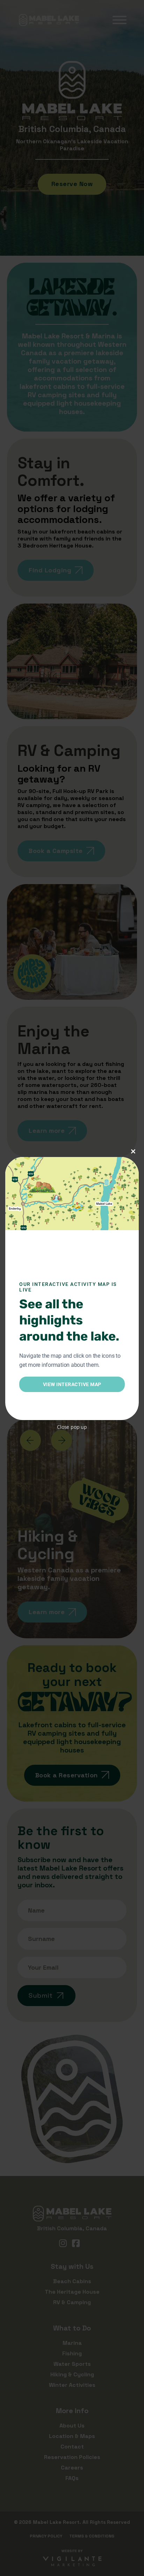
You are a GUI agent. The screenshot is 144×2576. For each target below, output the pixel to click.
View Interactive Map (72, 1384)
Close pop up (72, 1427)
